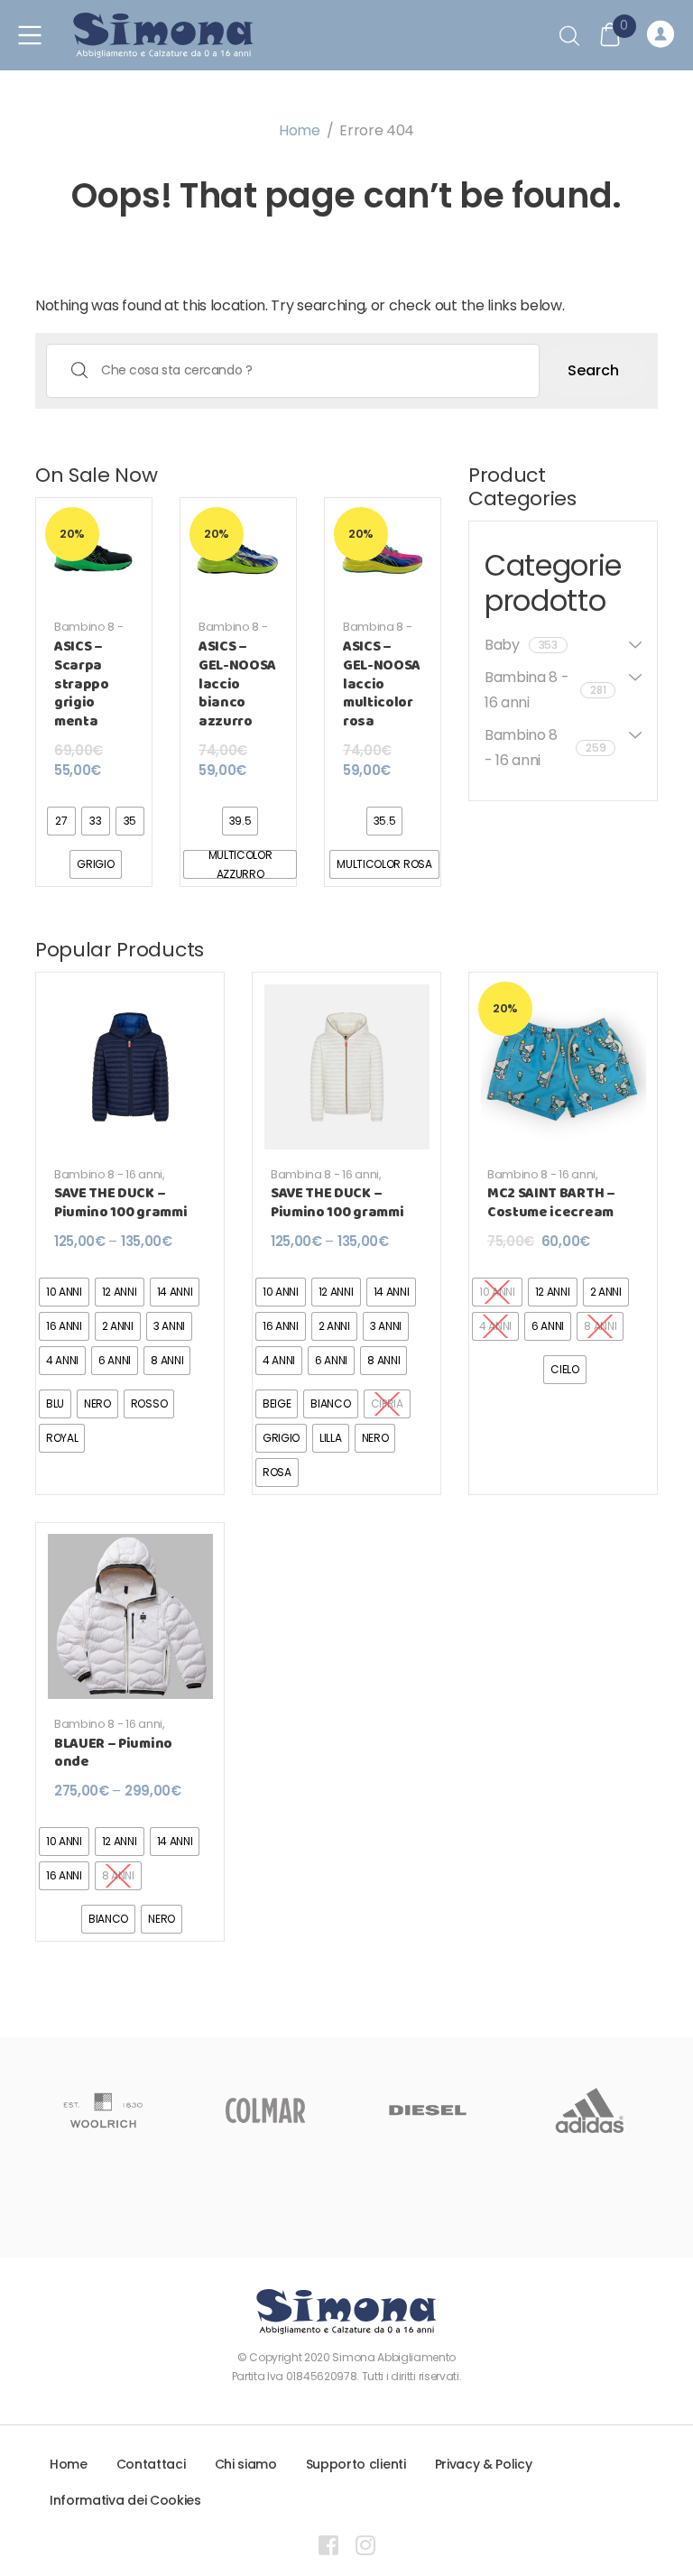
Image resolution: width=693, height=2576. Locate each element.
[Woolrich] (103, 2110)
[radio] (61, 821)
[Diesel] (428, 2110)
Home (300, 130)
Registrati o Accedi (663, 35)
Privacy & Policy (484, 2464)
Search (593, 370)
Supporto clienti (356, 2464)
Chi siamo (246, 2464)
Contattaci (151, 2464)
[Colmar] (265, 2110)
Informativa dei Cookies (125, 2500)
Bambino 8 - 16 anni (88, 634)
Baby (521, 645)
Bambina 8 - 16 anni (377, 634)
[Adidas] (590, 2110)
